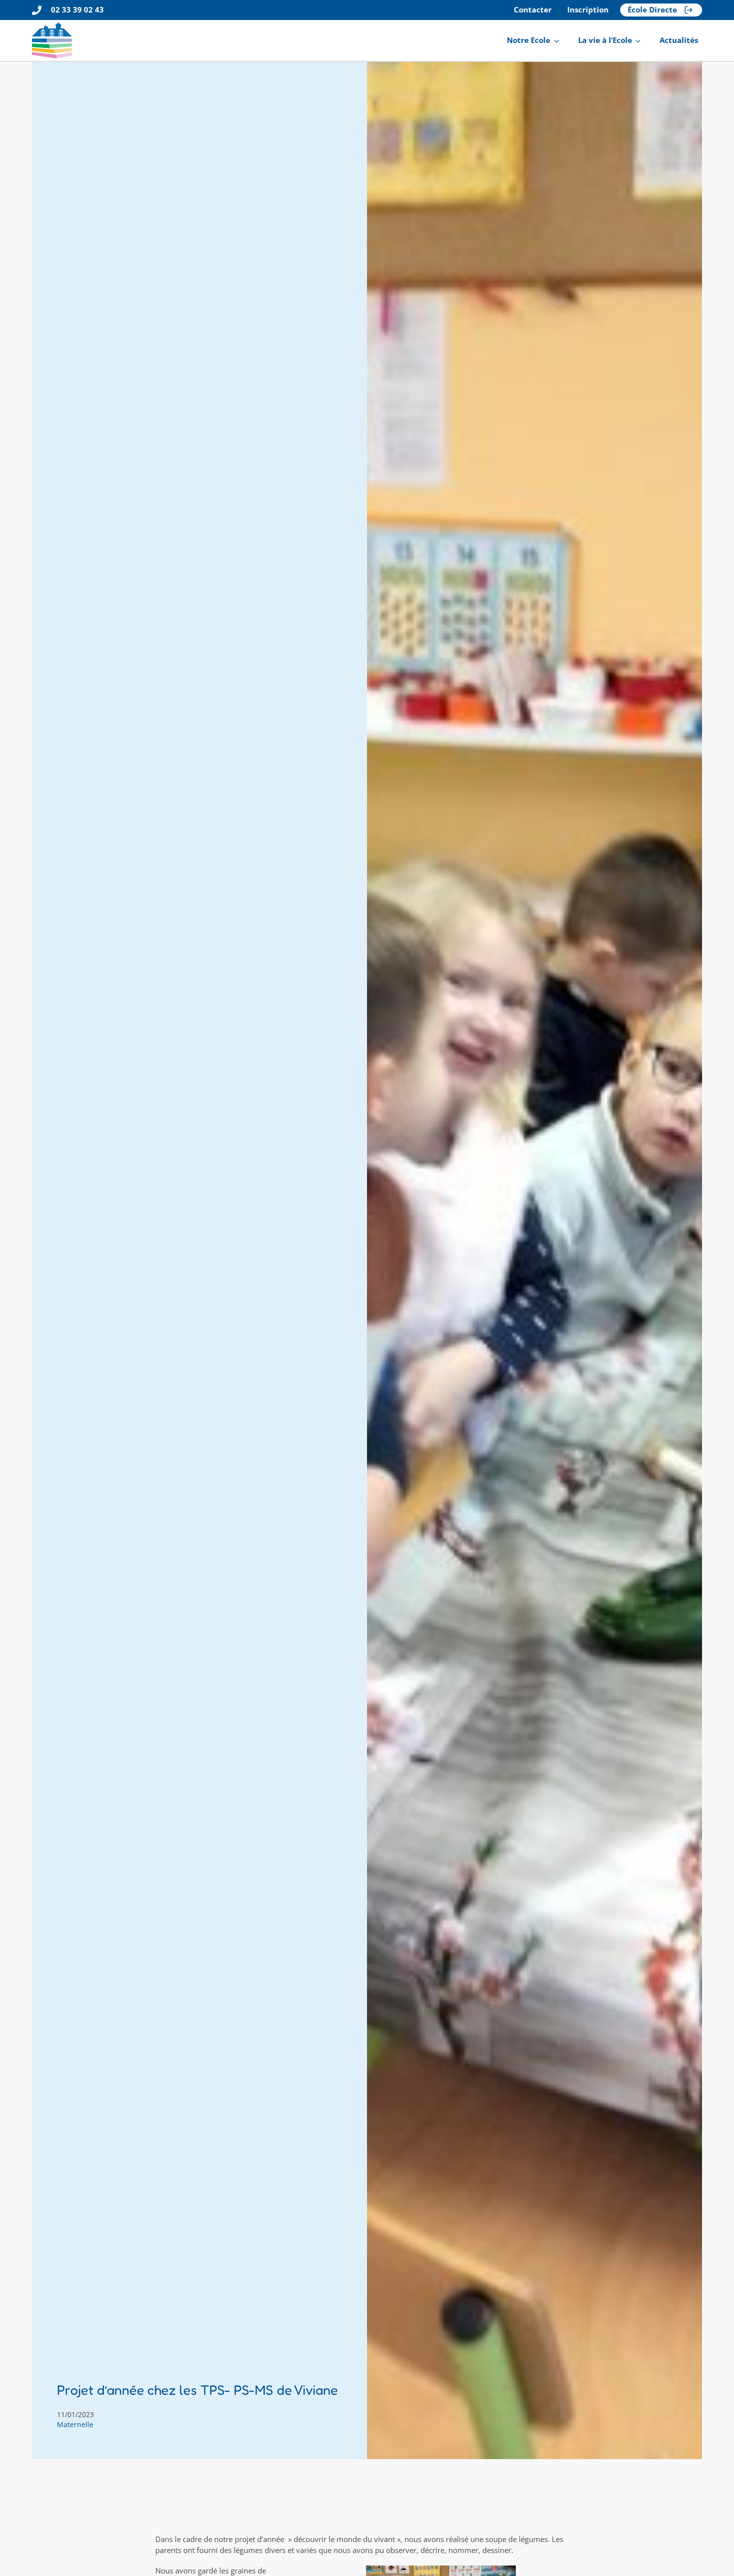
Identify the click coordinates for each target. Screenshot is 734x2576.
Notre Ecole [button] (529, 40)
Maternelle (75, 2424)
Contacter (533, 10)
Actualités (679, 40)
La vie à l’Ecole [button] (605, 40)
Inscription (588, 10)
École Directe (652, 10)
